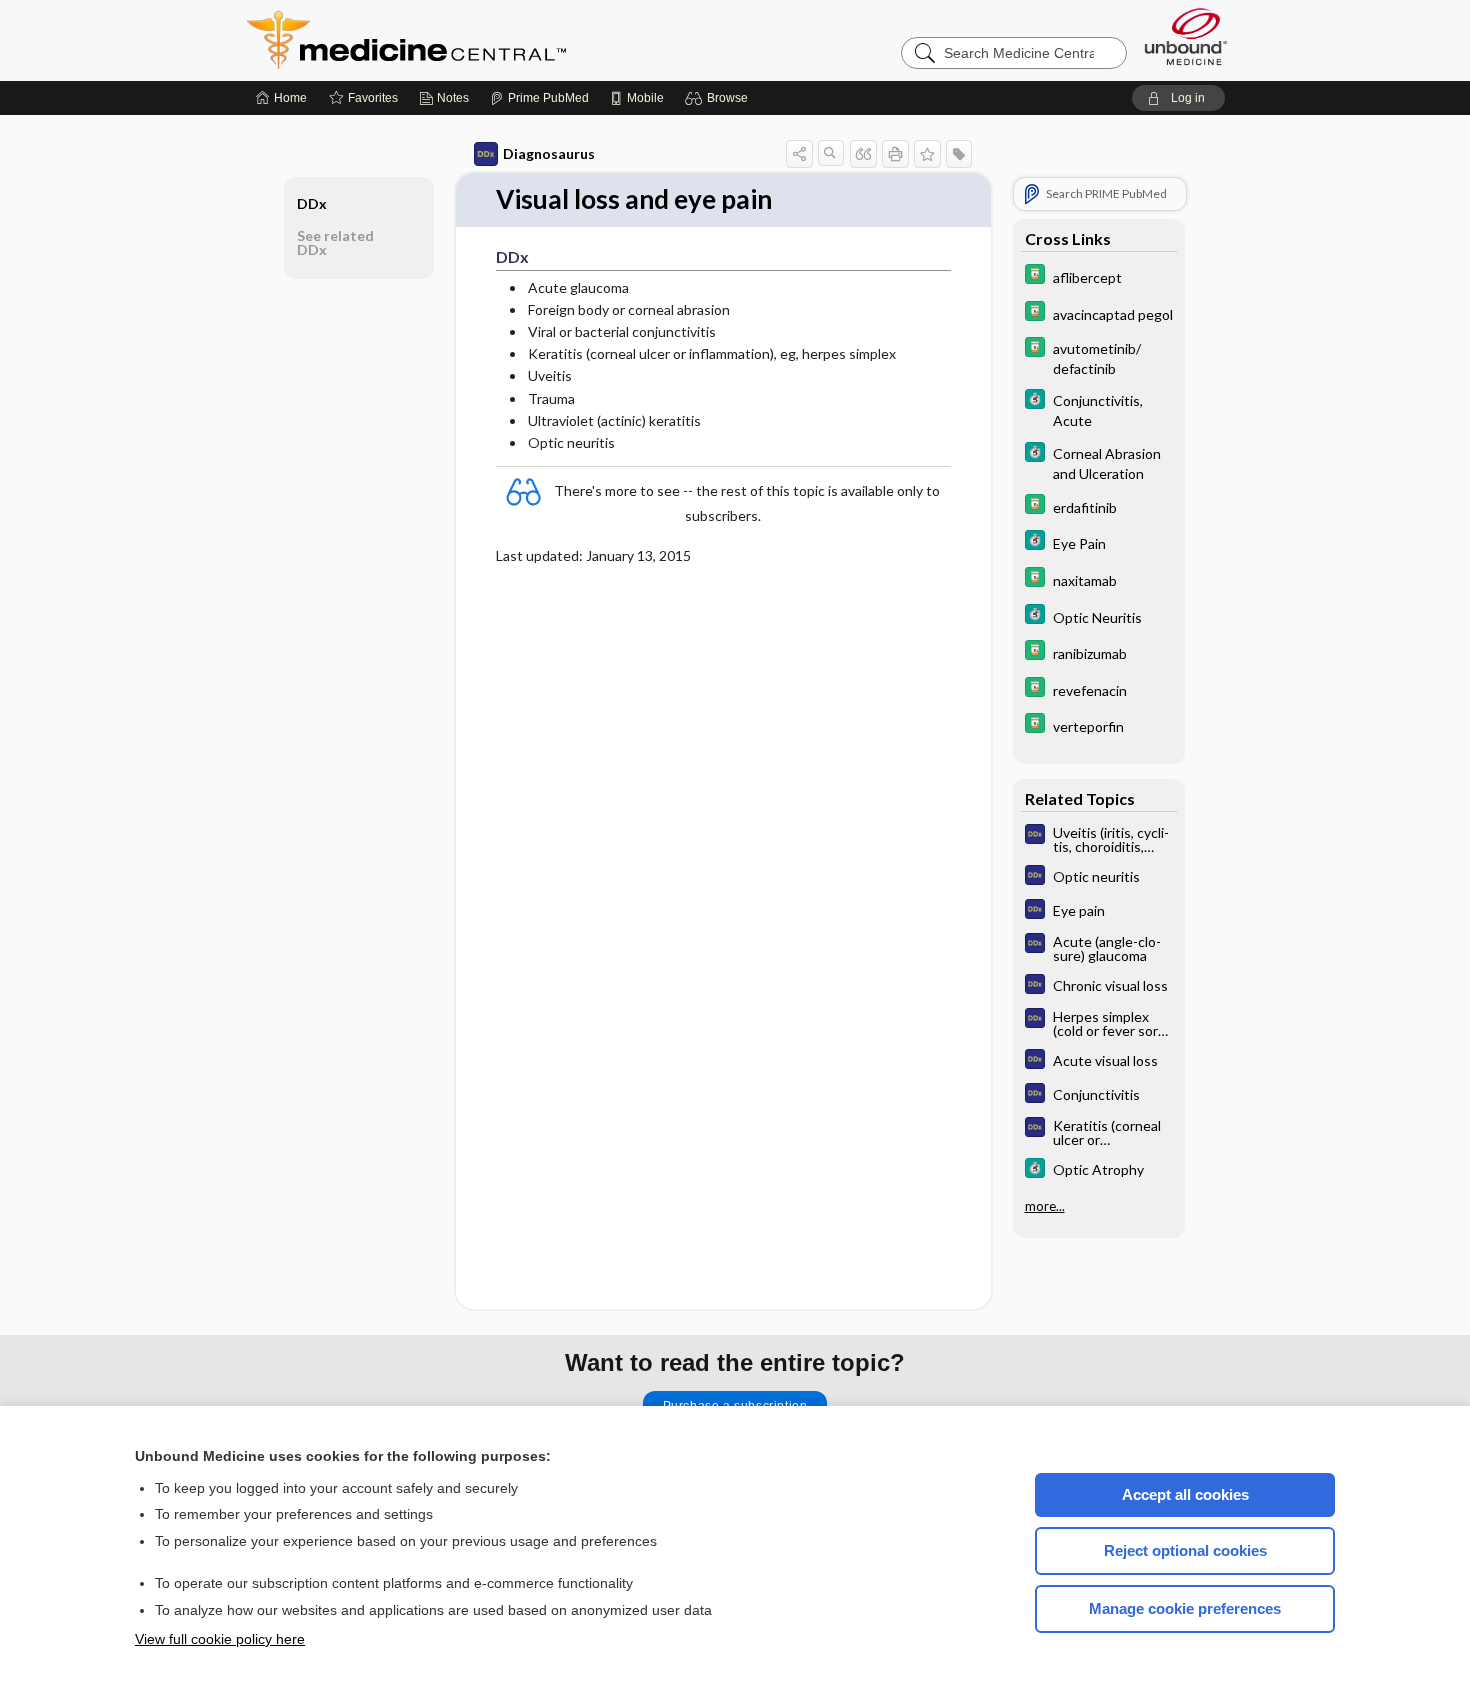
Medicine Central (495, 40)
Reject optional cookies (1185, 1550)
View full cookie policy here (220, 1639)
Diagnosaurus (549, 153)
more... (1045, 1206)
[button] (719, 98)
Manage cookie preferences (1185, 1608)
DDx (312, 203)
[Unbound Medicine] (1186, 36)
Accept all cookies (1185, 1494)
